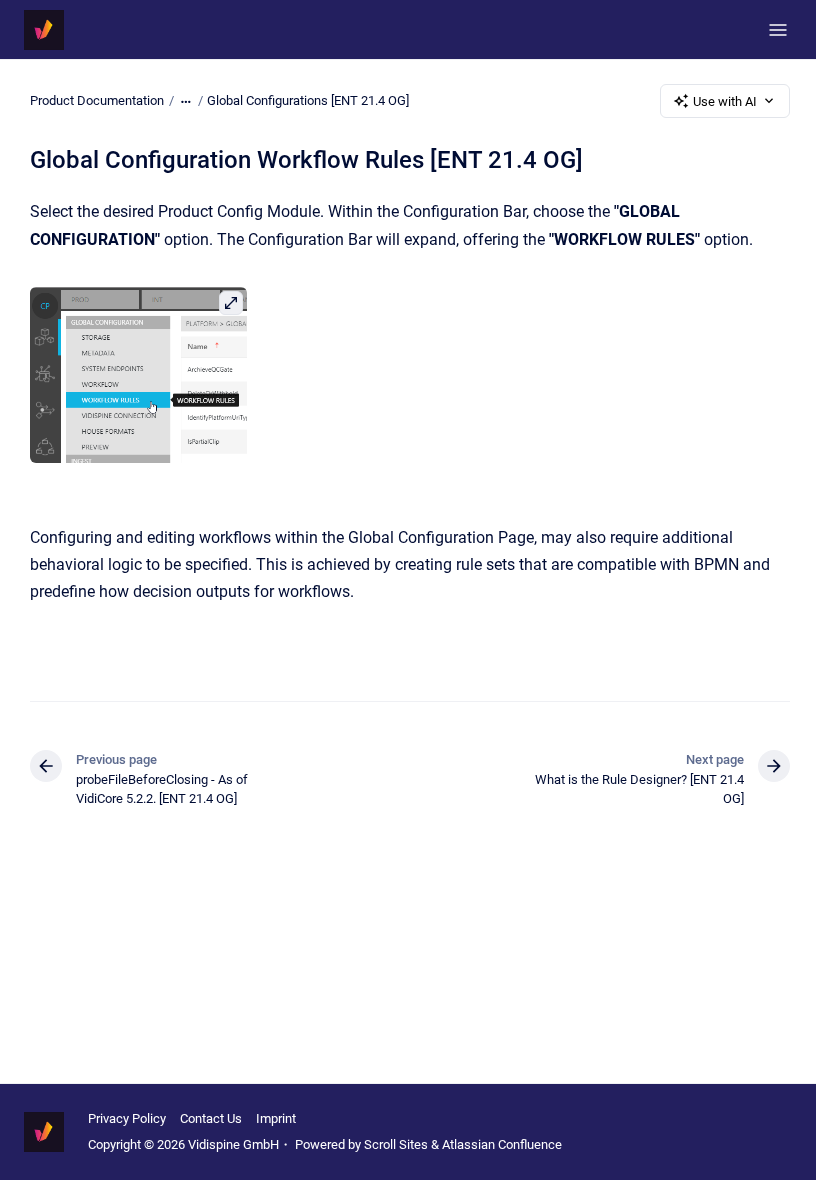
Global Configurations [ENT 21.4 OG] (308, 100)
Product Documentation (97, 100)
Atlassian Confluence (502, 1144)
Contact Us (211, 1118)
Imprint (276, 1118)
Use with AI (725, 101)
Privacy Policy (127, 1118)
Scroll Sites (396, 1144)
